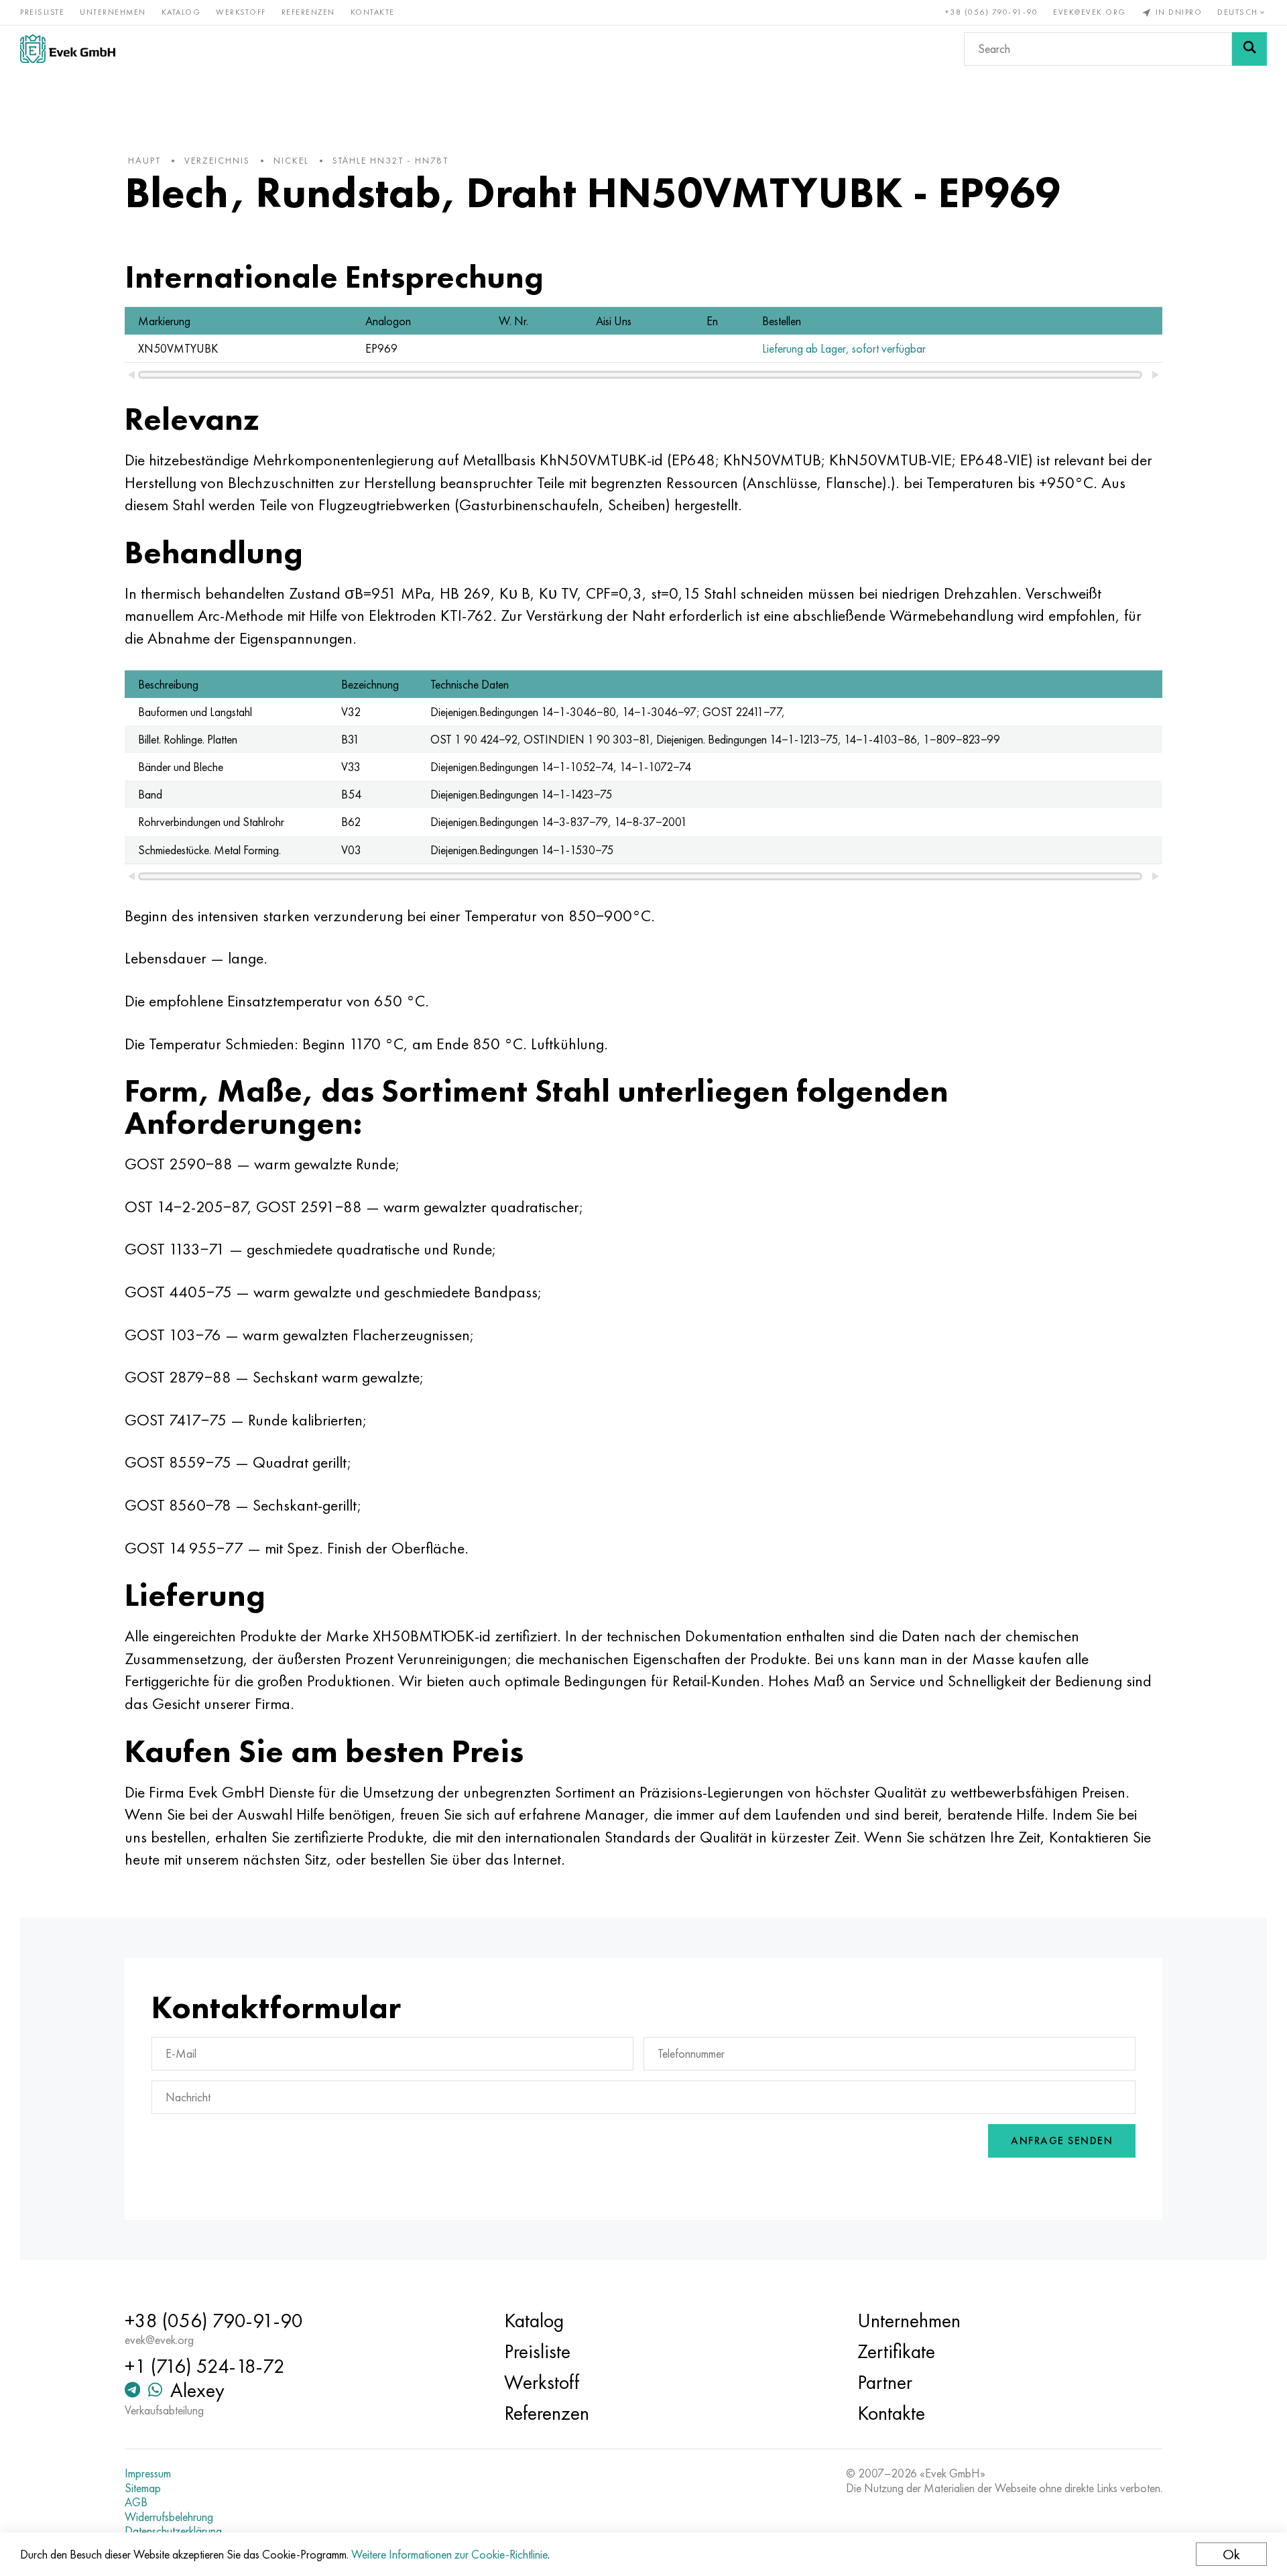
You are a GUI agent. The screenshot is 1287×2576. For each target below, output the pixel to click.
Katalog (181, 12)
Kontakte (373, 12)
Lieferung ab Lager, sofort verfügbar (844, 348)
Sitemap (143, 2488)
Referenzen (308, 12)
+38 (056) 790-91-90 (992, 12)
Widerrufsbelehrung (169, 2517)
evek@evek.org (1090, 12)
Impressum (148, 2473)
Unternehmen (113, 12)
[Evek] (68, 49)
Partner (885, 2382)
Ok (1231, 2554)
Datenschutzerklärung (173, 2531)
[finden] (1249, 49)
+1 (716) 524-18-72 (205, 2366)
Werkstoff (241, 12)
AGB (136, 2502)
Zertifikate (896, 2351)
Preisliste (42, 12)
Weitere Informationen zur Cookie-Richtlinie (449, 2554)
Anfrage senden (1062, 2141)
